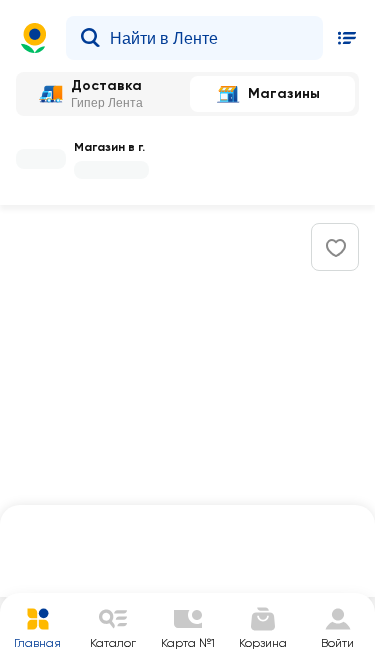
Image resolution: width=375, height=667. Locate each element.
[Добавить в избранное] (336, 248)
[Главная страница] (34, 38)
